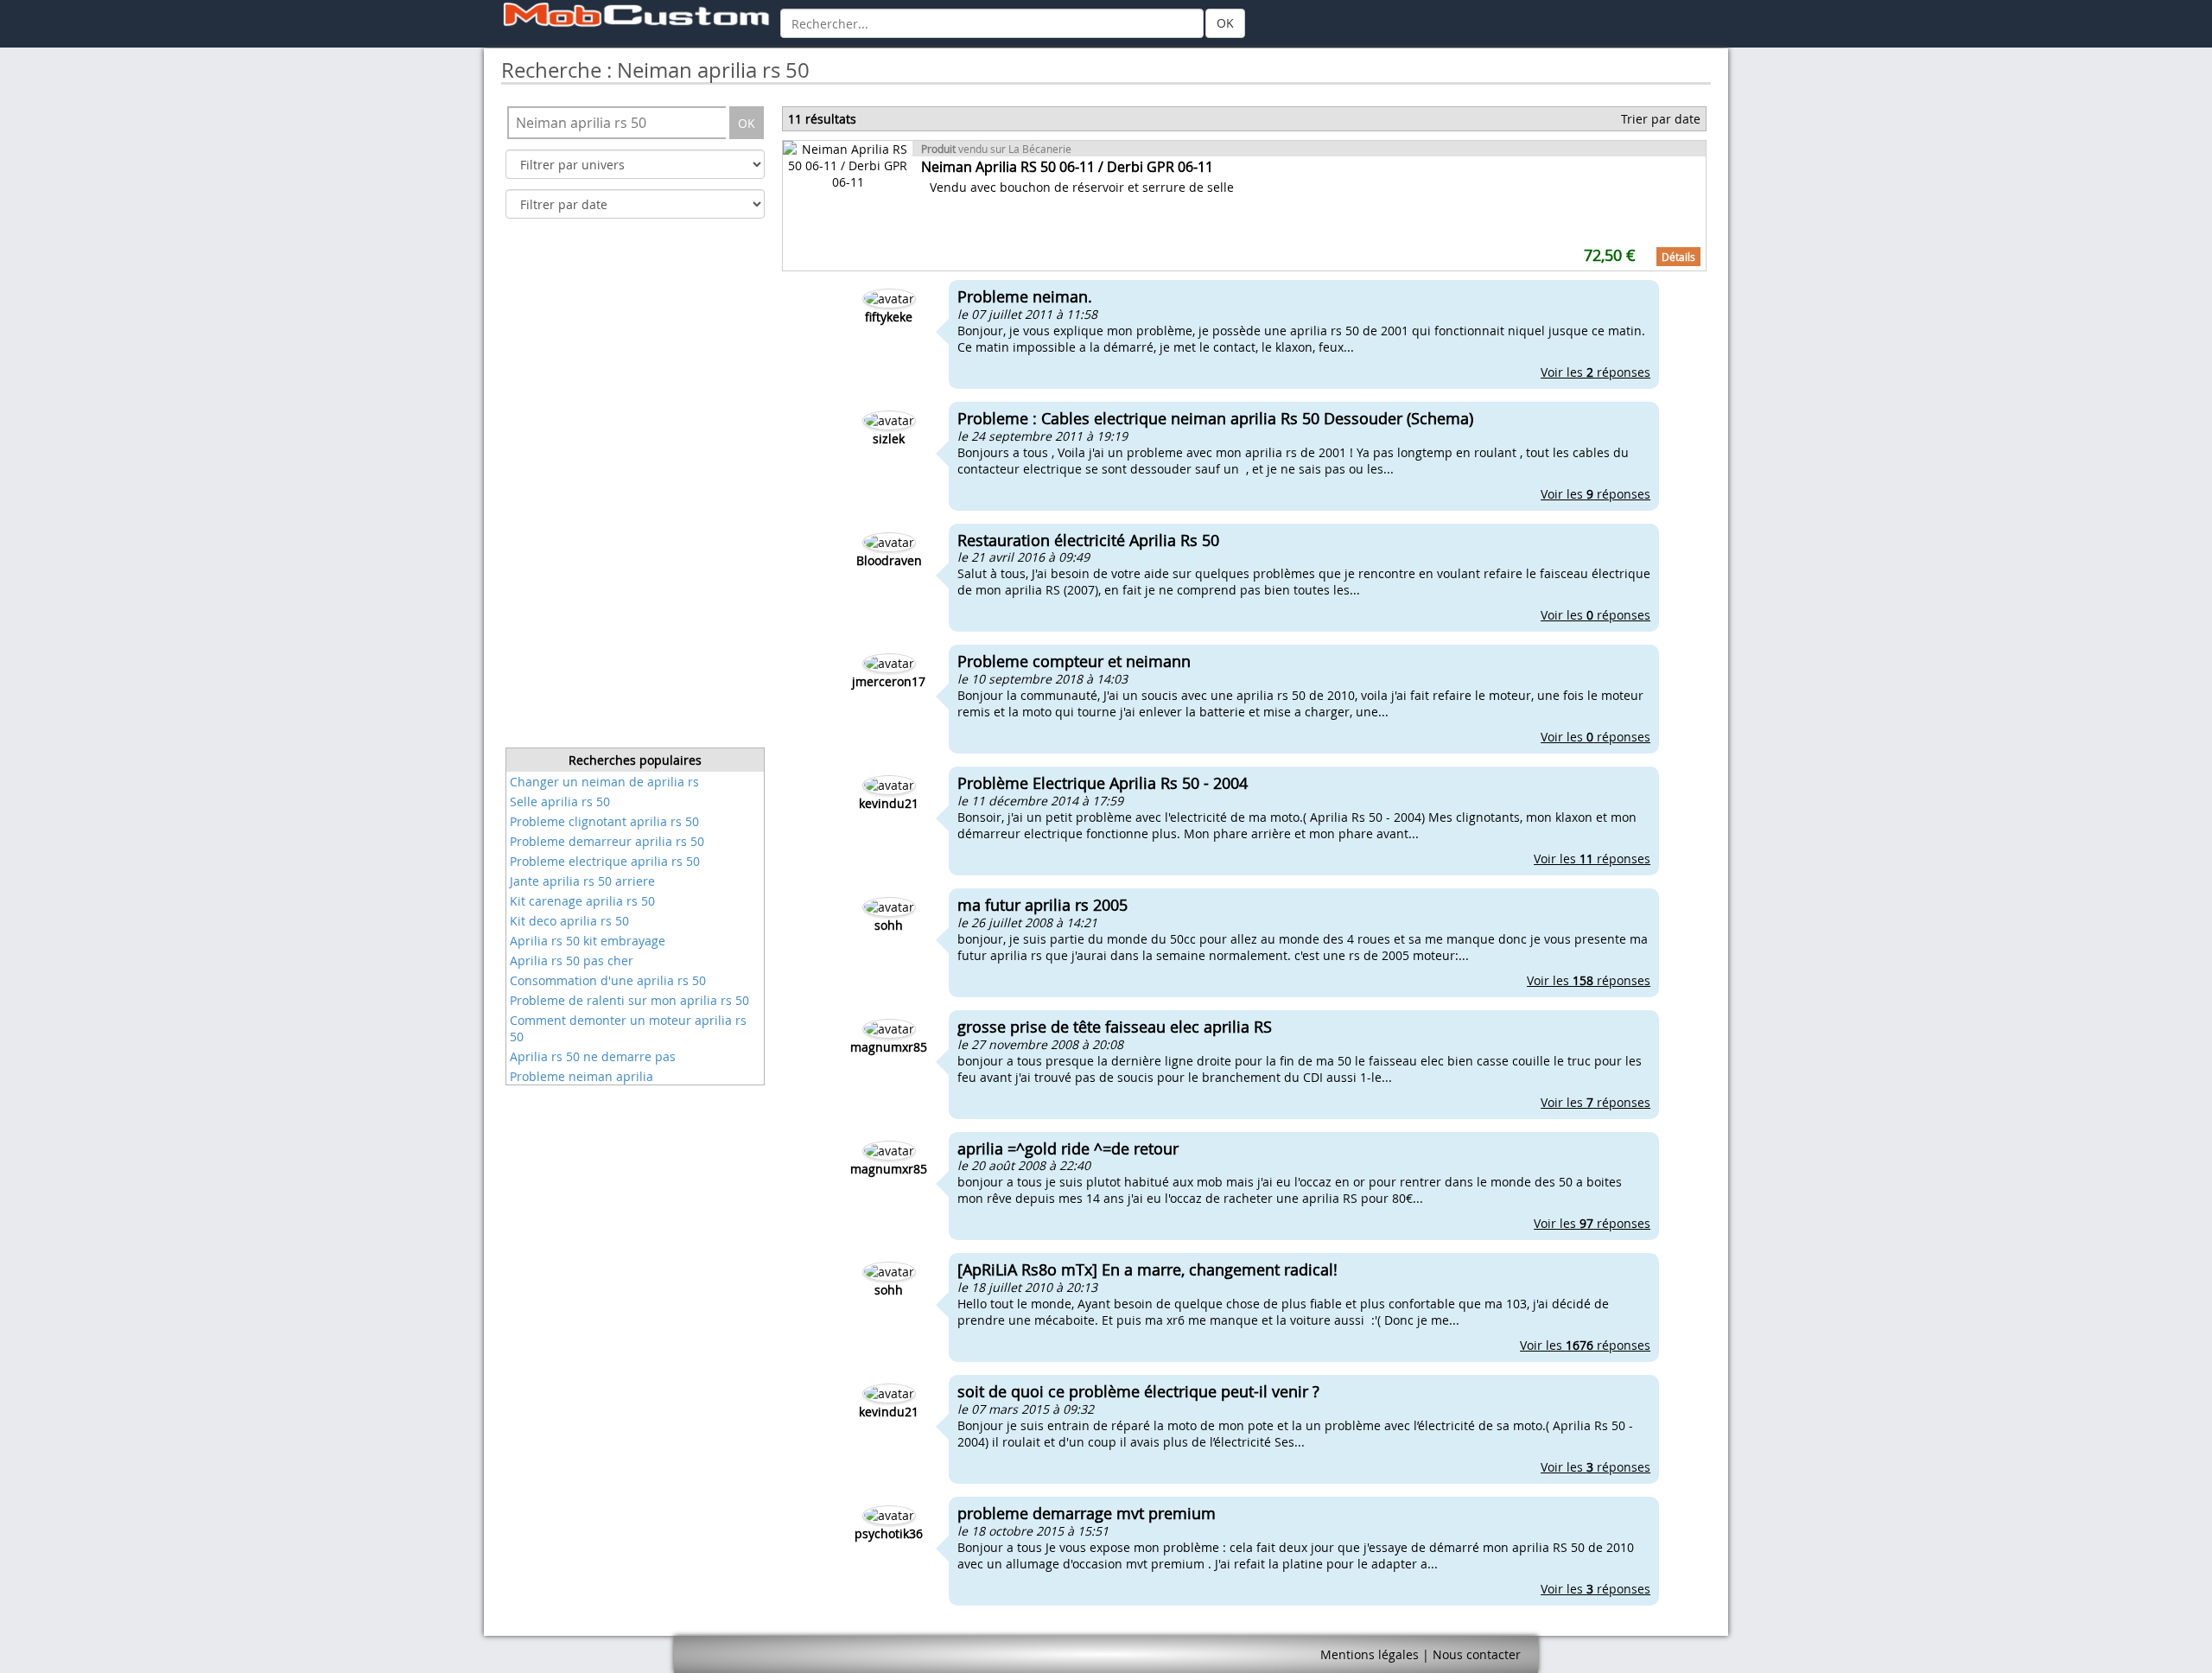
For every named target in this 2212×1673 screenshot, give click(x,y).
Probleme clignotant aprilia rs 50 (604, 821)
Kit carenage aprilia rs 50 (582, 901)
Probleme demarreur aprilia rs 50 (607, 841)
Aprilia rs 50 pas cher (572, 961)
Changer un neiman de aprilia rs (604, 782)
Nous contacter (1477, 1654)
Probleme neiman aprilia (582, 1076)
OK (1225, 23)
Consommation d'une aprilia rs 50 (608, 980)
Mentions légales (1370, 1654)
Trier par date (1661, 119)
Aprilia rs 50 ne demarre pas (593, 1056)
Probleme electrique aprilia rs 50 (605, 861)
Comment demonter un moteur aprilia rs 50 (628, 1028)
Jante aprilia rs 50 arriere (582, 881)
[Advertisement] (635, 488)
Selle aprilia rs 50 (560, 802)
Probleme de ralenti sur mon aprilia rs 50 (629, 1000)
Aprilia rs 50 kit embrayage (588, 941)
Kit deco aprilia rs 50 (569, 921)
